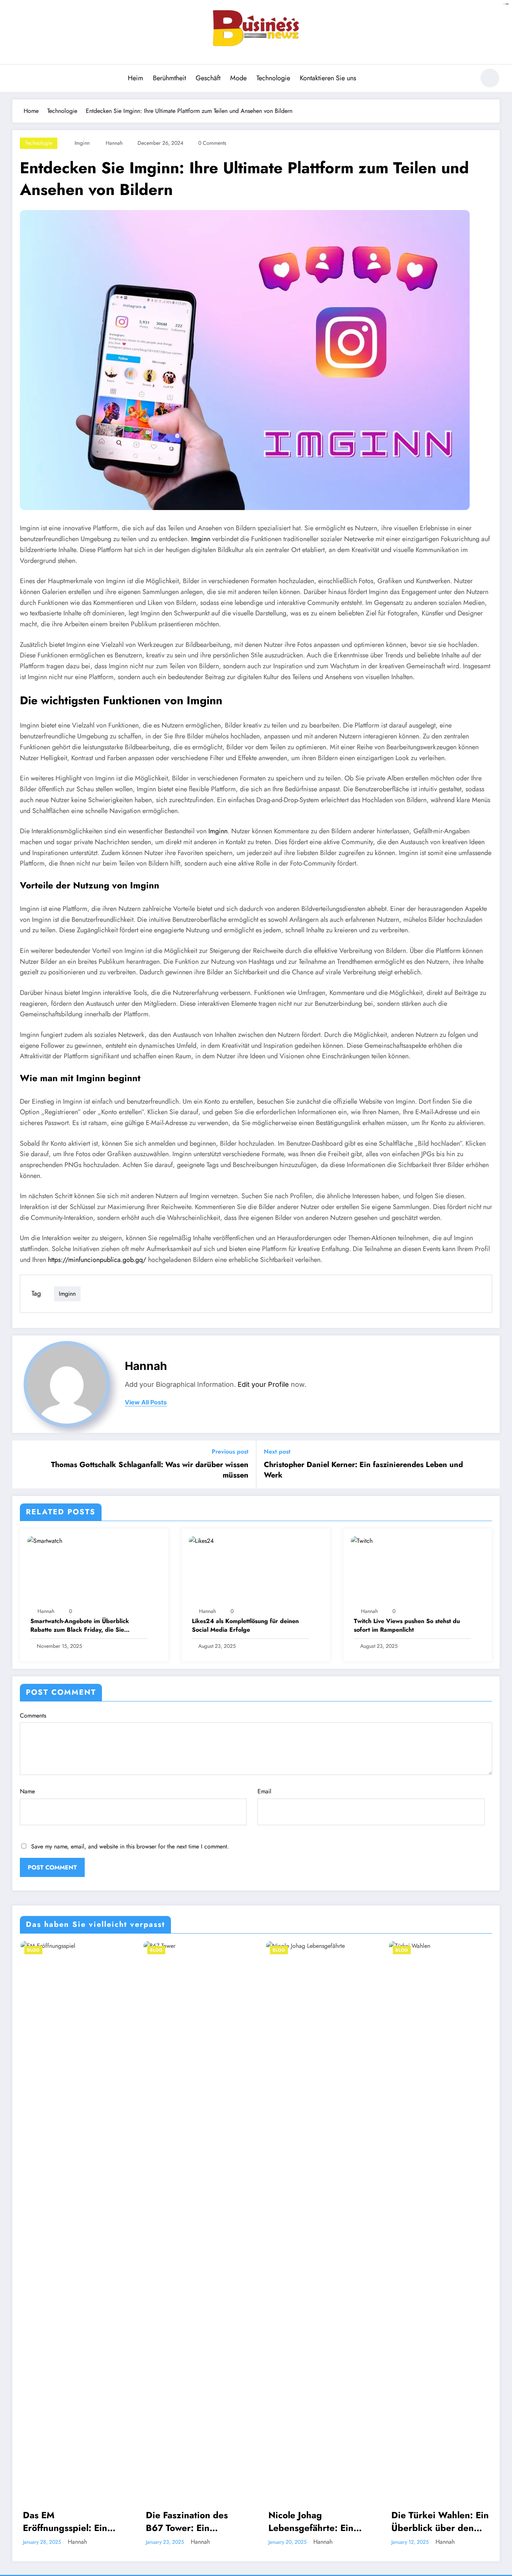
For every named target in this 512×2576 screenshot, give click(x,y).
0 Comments (212, 143)
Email (264, 1791)
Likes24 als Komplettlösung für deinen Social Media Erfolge (245, 1625)
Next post (277, 1452)
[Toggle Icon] (18, 79)
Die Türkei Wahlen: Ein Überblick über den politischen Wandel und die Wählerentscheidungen (440, 2521)
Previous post (230, 1452)
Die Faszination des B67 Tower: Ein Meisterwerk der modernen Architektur (192, 2521)
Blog (33, 1950)
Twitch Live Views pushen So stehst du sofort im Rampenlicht (407, 1625)
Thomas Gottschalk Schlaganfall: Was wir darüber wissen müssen (150, 1470)
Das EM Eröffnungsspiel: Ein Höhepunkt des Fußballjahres (64, 2521)
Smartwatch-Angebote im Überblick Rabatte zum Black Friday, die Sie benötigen (80, 1626)
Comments (33, 1716)
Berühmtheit (169, 78)
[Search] (466, 79)
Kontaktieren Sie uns (328, 78)
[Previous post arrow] (23, 1464)
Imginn (82, 143)
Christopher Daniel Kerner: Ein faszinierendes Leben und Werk (363, 1470)
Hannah (114, 143)
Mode (238, 78)
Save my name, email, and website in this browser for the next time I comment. (130, 1846)
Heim (135, 78)
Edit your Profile (263, 1384)
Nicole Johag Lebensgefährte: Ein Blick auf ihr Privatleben (310, 2521)
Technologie (273, 78)
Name (27, 1791)
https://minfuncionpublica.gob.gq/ (97, 1260)
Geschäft (208, 78)
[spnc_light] (490, 78)
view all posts (146, 1402)
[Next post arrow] (489, 1464)
